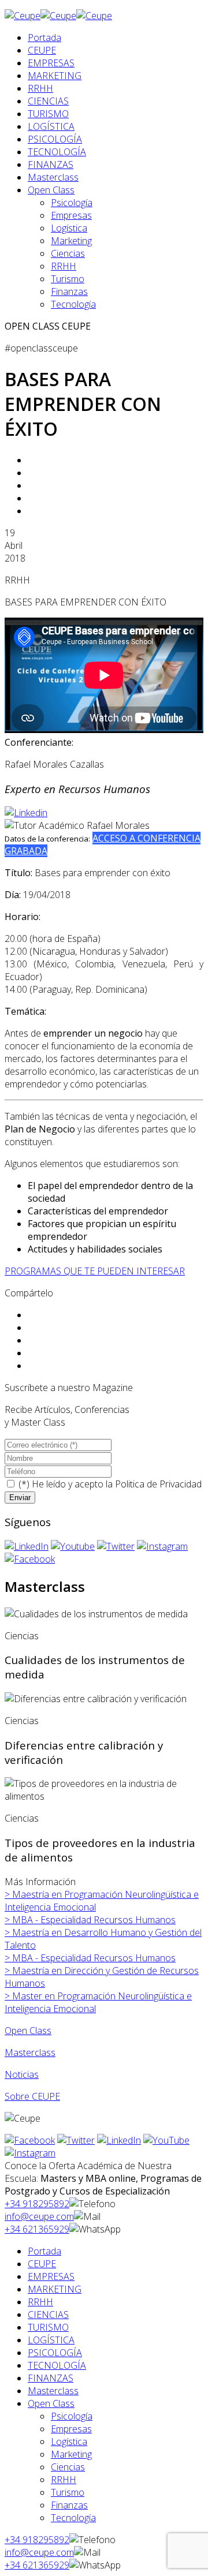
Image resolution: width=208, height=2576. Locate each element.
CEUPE (42, 50)
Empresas (71, 215)
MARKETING (55, 76)
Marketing (71, 241)
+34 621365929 (37, 2229)
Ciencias (68, 253)
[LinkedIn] (27, 1546)
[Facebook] (30, 1559)
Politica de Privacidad (158, 1484)
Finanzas (69, 291)
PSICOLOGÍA (55, 139)
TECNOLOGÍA (57, 152)
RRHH (40, 88)
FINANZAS (51, 164)
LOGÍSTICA (51, 126)
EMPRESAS (51, 63)
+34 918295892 (37, 2204)
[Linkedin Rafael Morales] (26, 813)
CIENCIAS (48, 101)
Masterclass (53, 177)
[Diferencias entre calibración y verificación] (96, 1699)
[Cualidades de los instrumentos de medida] (96, 1614)
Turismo (68, 279)
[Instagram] (162, 1546)
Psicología (72, 203)
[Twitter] (116, 1546)
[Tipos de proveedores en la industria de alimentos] (104, 1790)
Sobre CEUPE (32, 2096)
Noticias (22, 2074)
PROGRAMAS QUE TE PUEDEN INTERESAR (95, 1271)
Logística (69, 228)
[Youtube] (73, 1546)
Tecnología (73, 304)
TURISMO (48, 114)
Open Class (51, 190)
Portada (44, 38)
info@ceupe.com (39, 2216)
